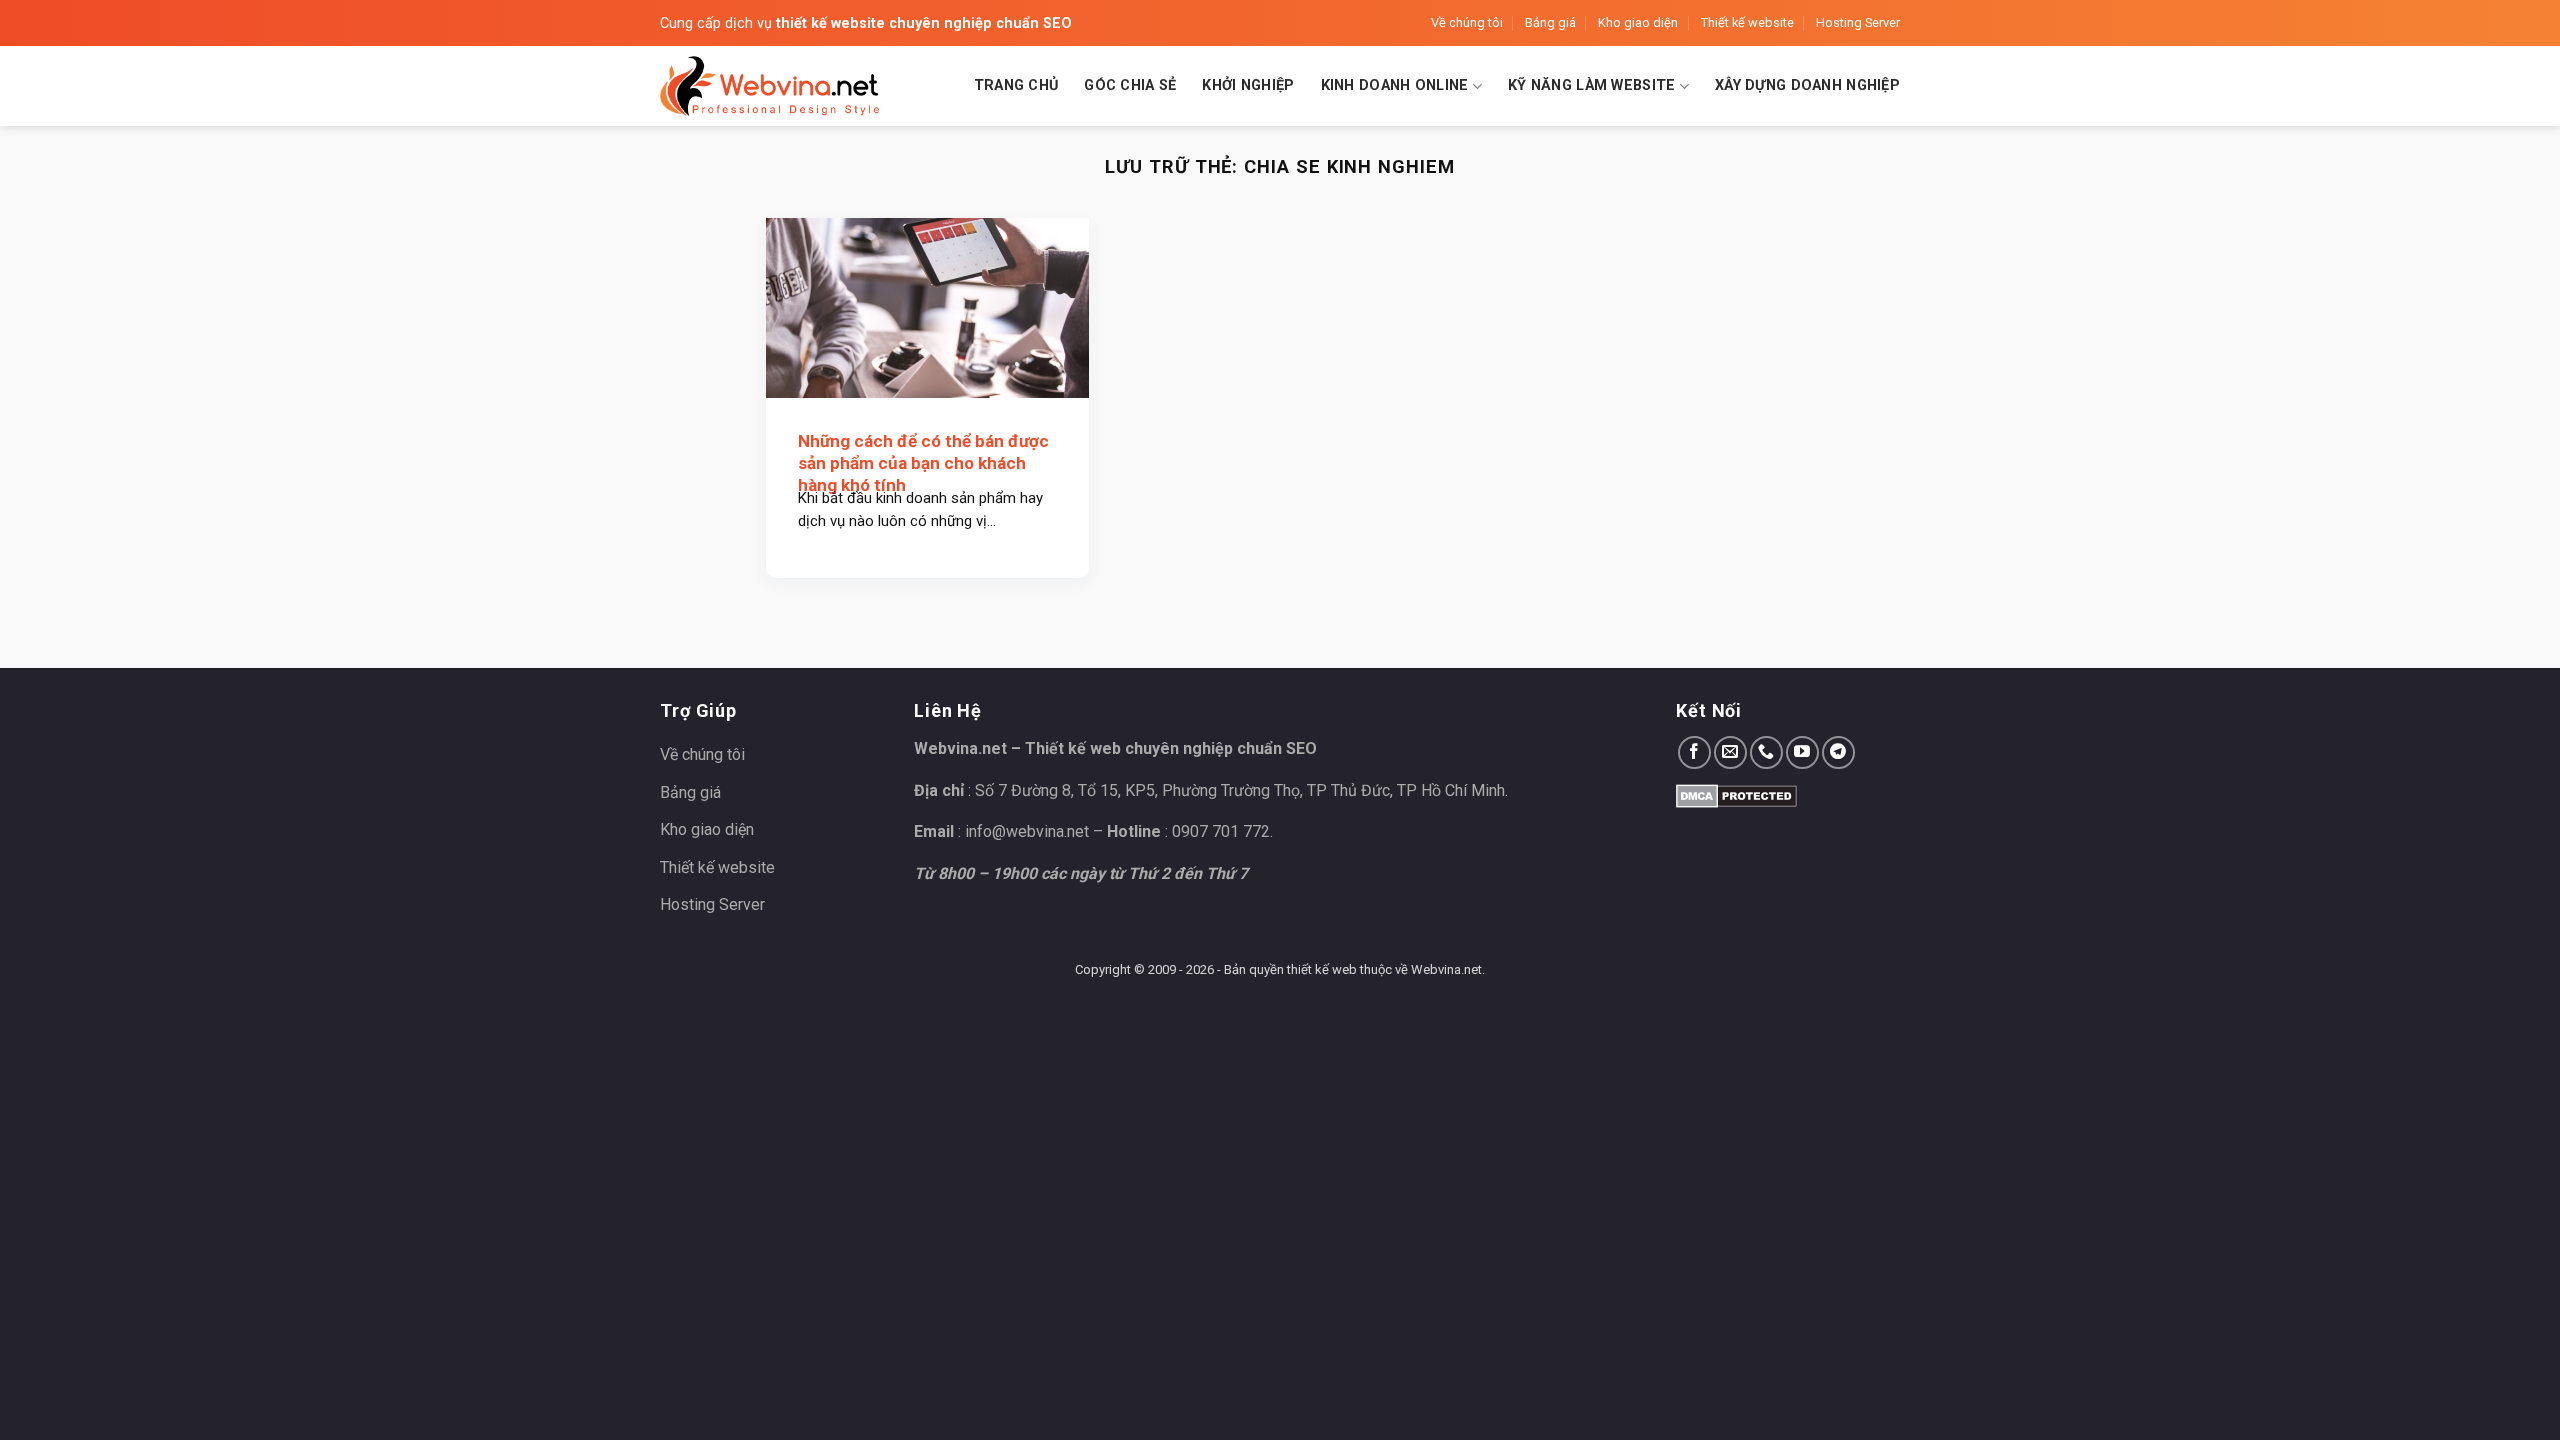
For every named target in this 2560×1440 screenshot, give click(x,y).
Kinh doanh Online (1395, 85)
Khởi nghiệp (1248, 85)
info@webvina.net (1027, 831)
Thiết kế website (1747, 22)
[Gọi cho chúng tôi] (1766, 752)
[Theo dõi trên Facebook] (1694, 752)
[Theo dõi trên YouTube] (1802, 752)
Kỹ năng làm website (1591, 85)
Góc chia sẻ (1130, 85)
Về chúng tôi (1467, 22)
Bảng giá (1550, 22)
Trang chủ (1016, 85)
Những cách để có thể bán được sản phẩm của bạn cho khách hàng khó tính (923, 463)
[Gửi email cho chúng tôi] (1730, 752)
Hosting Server (1858, 22)
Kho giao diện (1638, 22)
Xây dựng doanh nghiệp (1807, 85)
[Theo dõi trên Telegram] (1838, 752)
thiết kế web (1322, 969)
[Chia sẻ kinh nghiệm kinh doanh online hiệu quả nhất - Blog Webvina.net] (770, 86)
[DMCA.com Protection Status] (1736, 794)
